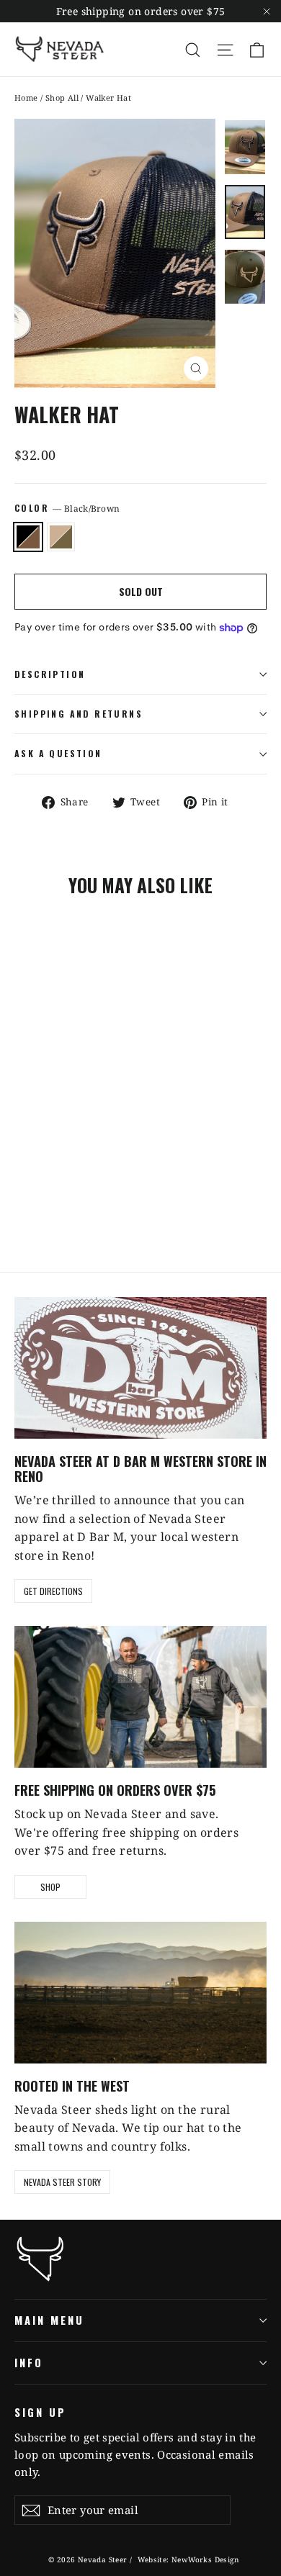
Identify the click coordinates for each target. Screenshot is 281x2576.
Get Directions (53, 1591)
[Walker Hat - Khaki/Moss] (38, 1201)
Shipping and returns (79, 714)
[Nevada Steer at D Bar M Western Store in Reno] (140, 1368)
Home (26, 98)
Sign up (40, 2412)
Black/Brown (28, 537)
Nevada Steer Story (62, 2182)
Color (67, 508)
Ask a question (58, 753)
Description (50, 674)
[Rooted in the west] (140, 1993)
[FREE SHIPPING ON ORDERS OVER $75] (140, 1697)
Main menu (49, 2320)
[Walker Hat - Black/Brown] (22, 1201)
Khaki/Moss (61, 537)
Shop (50, 1887)
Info (29, 2362)
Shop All (62, 98)
